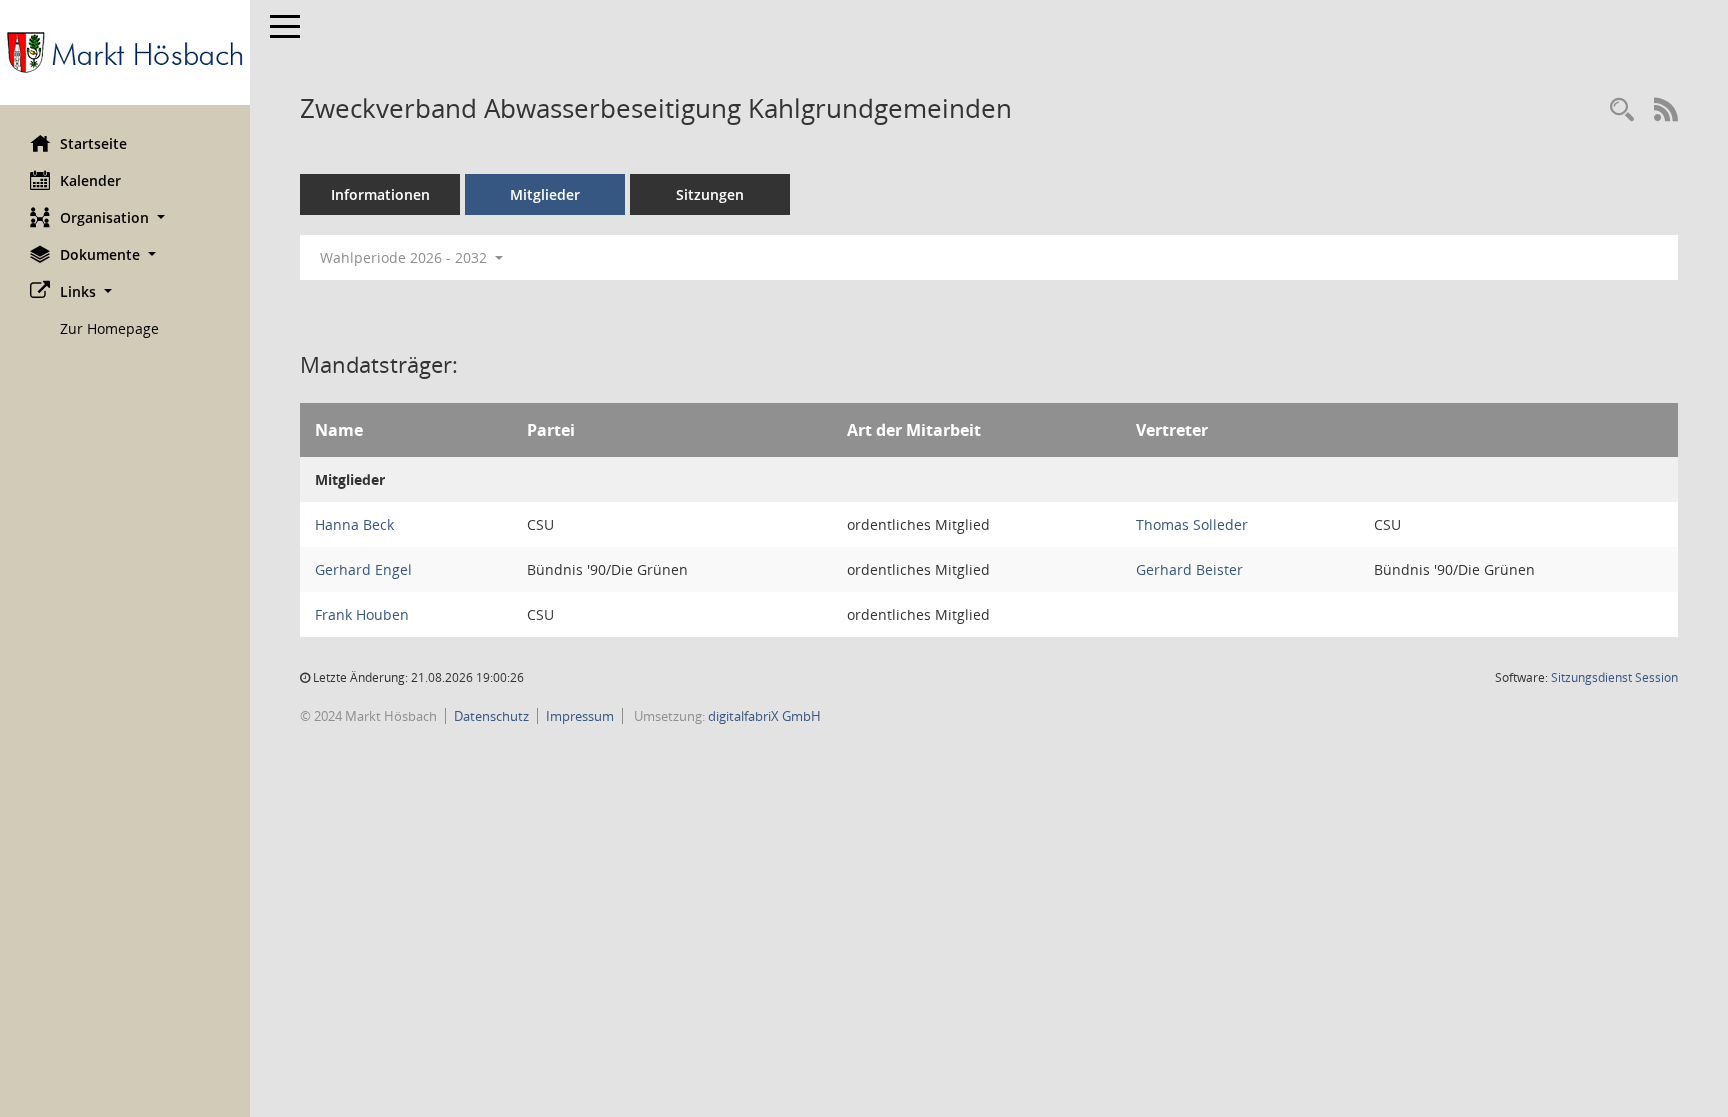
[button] (125, 217)
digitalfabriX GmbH (764, 716)
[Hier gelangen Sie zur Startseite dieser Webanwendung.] (125, 52)
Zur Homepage (109, 328)
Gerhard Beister (1189, 569)
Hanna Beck (354, 524)
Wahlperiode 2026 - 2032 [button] (405, 257)
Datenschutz (491, 716)
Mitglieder (545, 194)
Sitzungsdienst (1614, 677)
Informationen (380, 194)
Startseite (93, 143)
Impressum (580, 716)
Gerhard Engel (363, 569)
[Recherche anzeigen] (1622, 110)
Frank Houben (362, 614)
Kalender (90, 180)
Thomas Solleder (1192, 524)
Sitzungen (710, 194)
